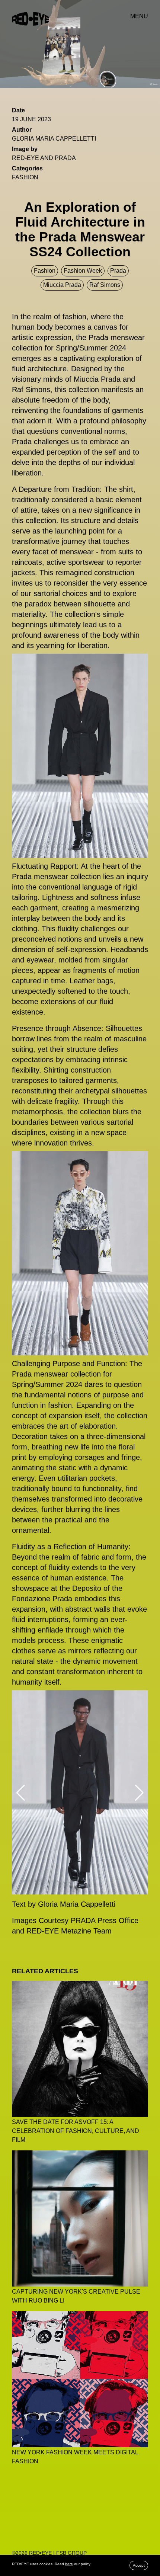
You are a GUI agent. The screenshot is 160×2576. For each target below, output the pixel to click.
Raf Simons (105, 285)
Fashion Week (83, 271)
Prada (118, 271)
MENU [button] (139, 16)
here (69, 2564)
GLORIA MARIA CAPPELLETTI (54, 139)
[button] (21, 1793)
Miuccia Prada (62, 285)
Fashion (25, 177)
